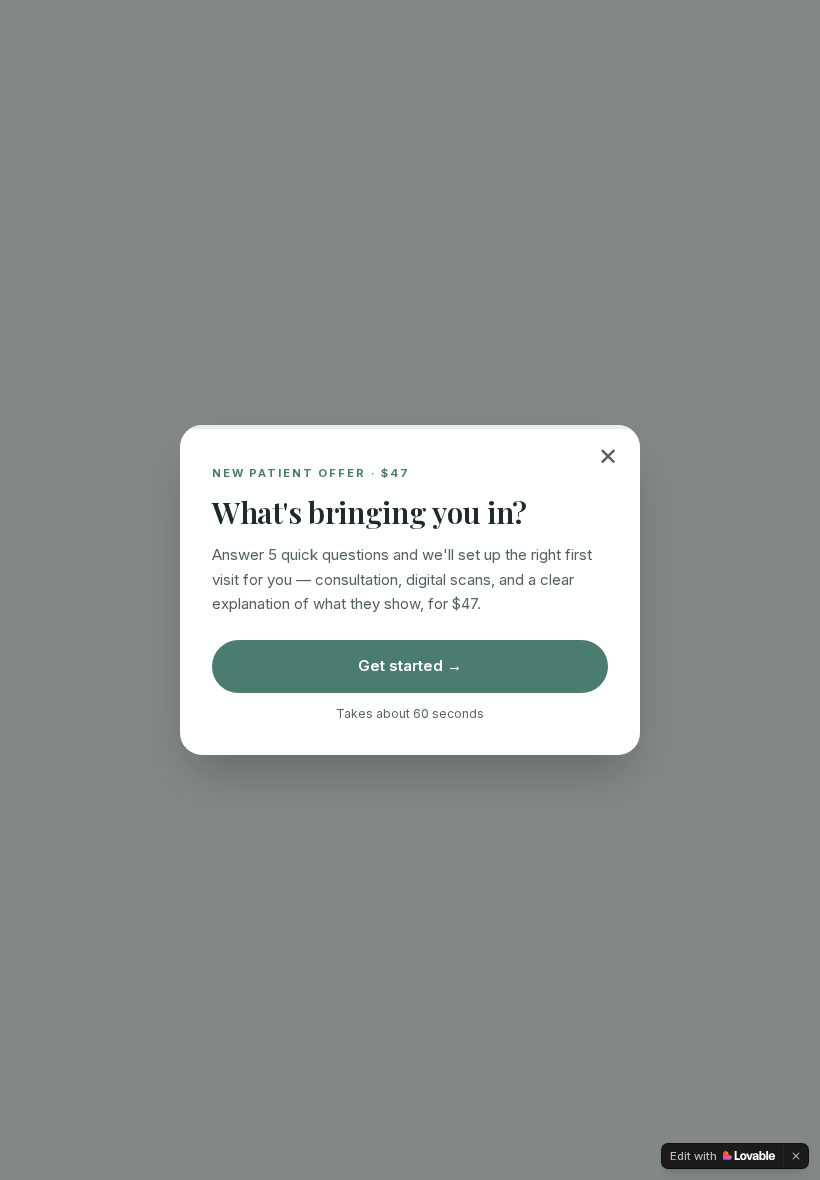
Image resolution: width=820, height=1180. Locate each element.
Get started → (410, 665)
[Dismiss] (796, 1156)
